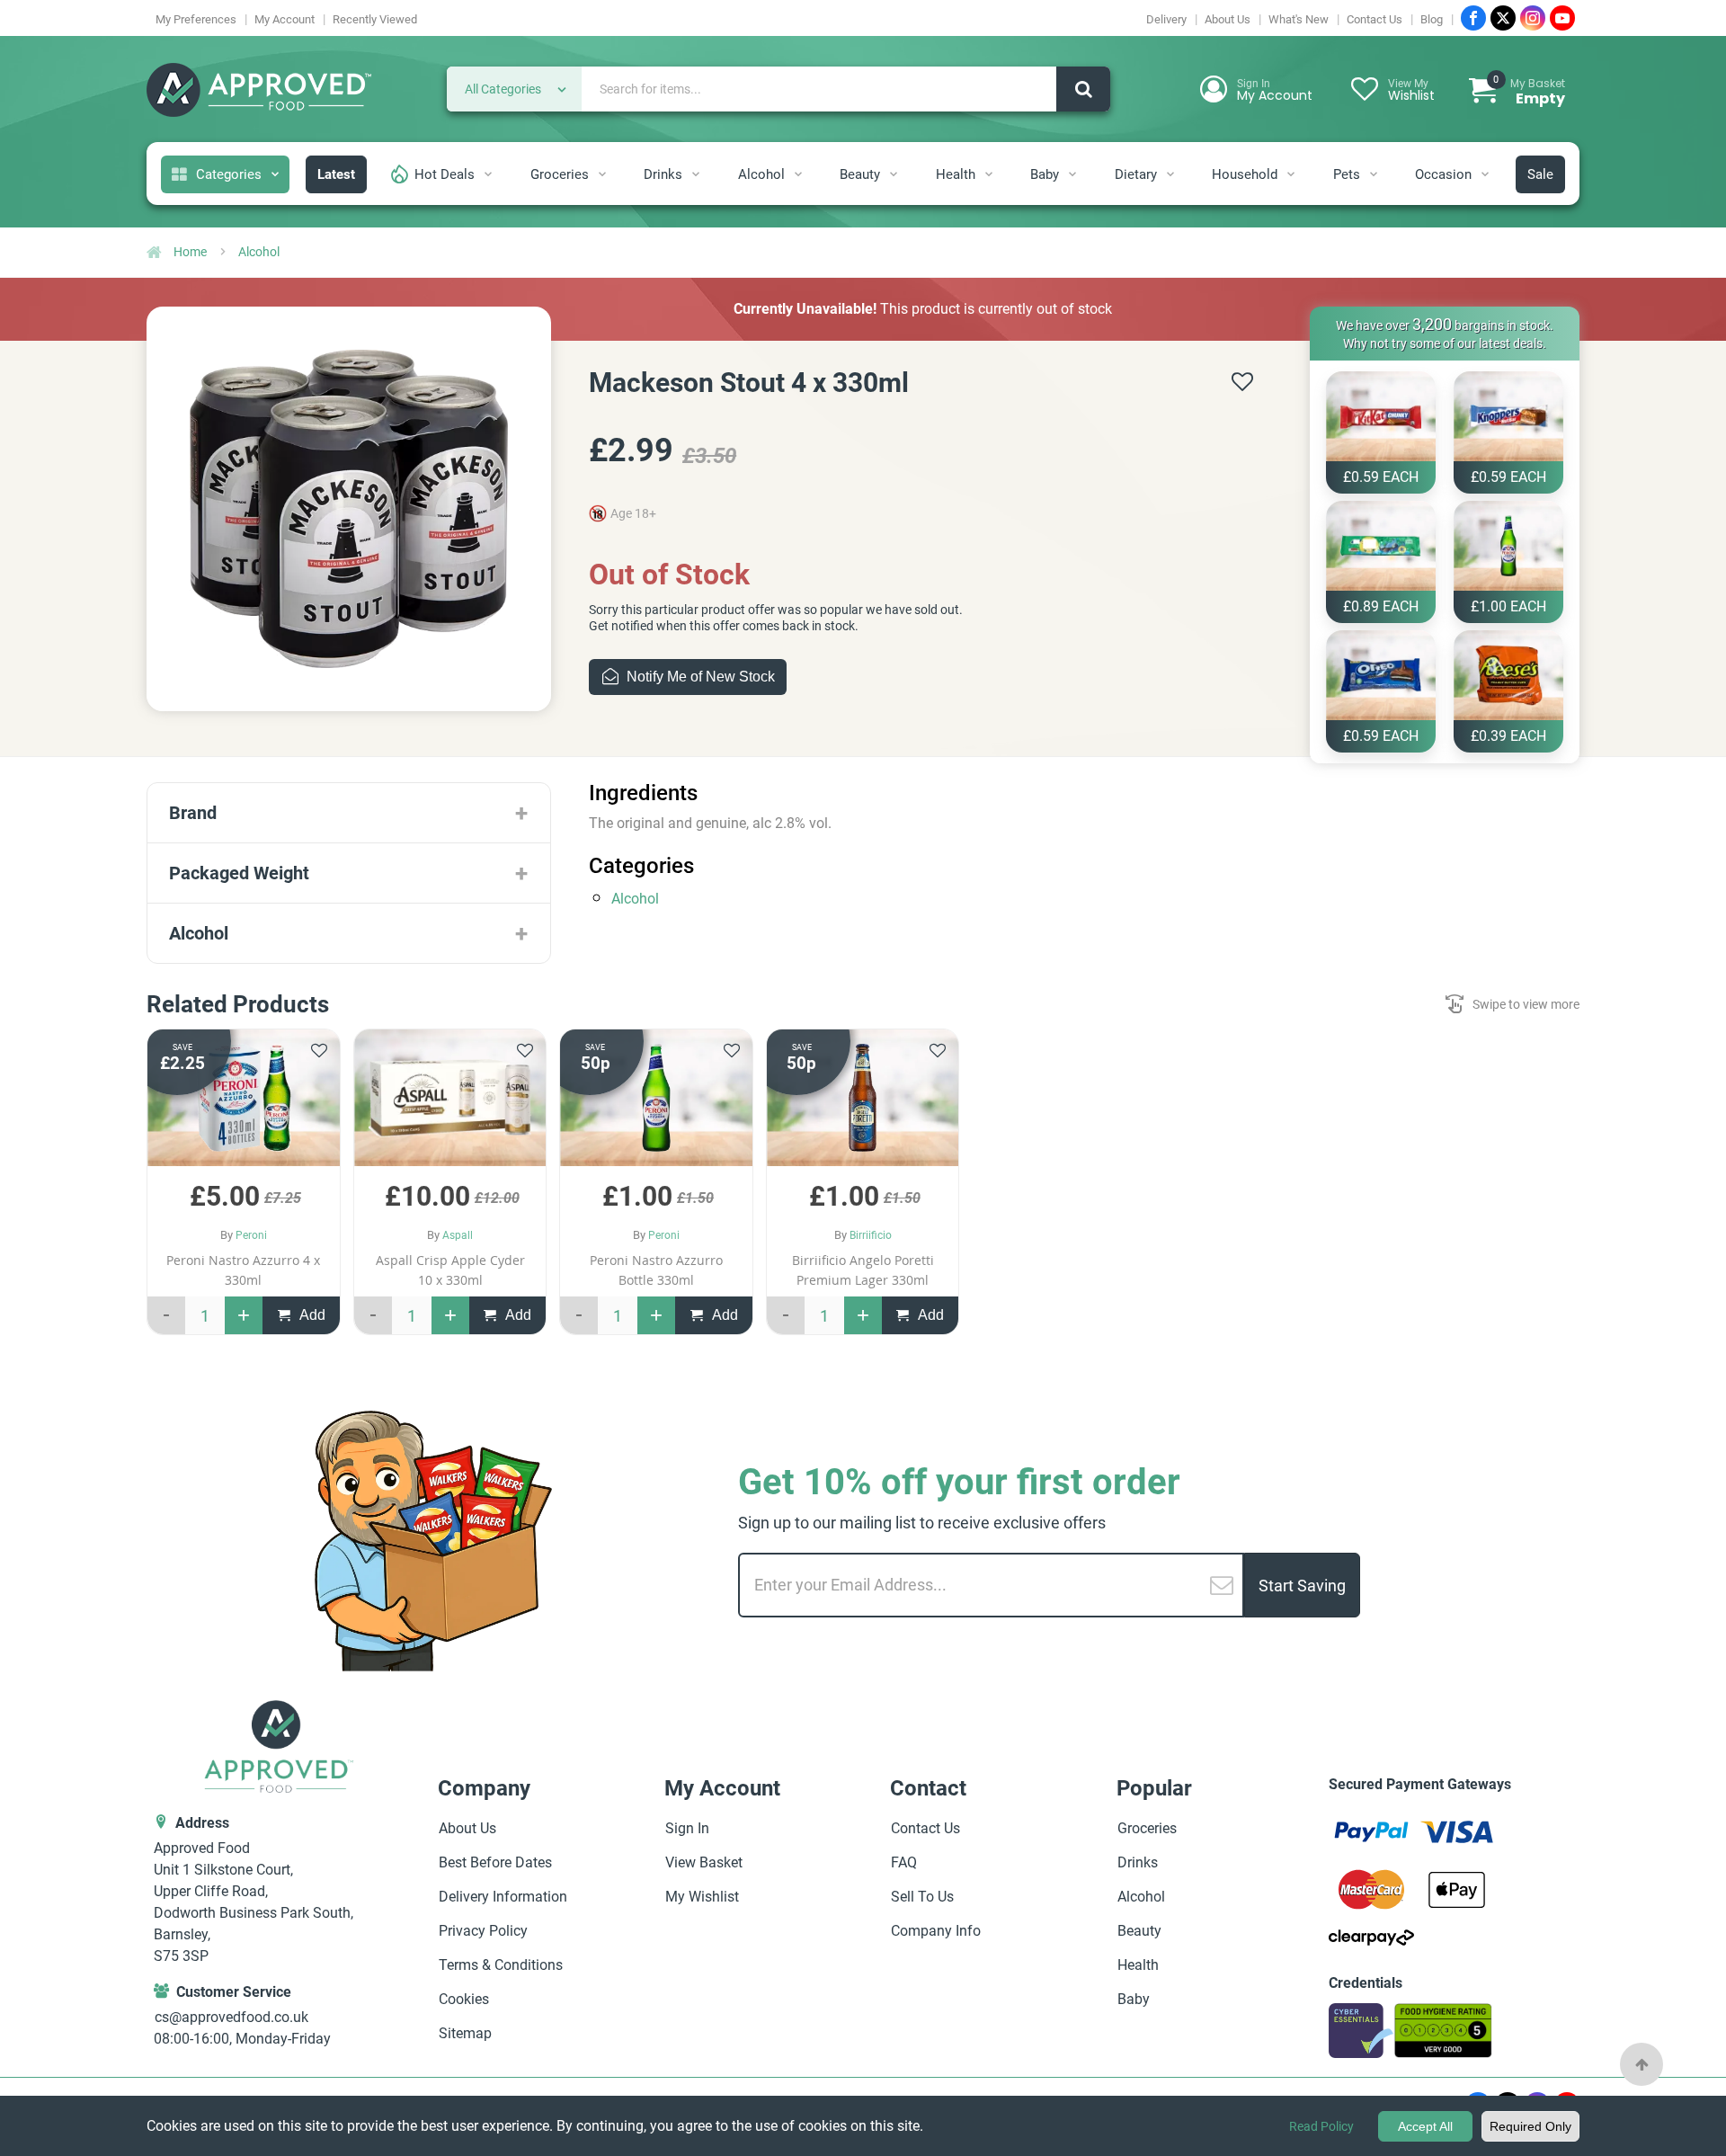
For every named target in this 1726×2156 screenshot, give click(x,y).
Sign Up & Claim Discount (697, 1218)
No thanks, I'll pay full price (697, 1272)
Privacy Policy (697, 1301)
